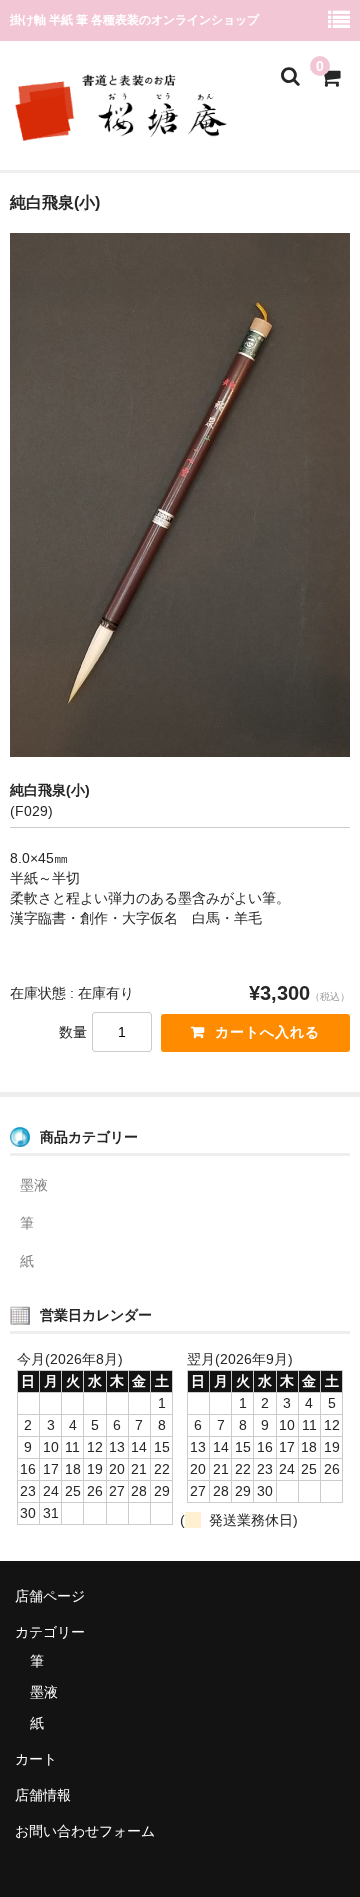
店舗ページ (50, 1596)
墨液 (34, 1185)
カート (36, 1759)
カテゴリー (50, 1632)
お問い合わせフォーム (85, 1831)
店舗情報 (43, 1795)
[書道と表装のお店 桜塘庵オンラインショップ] (130, 132)
